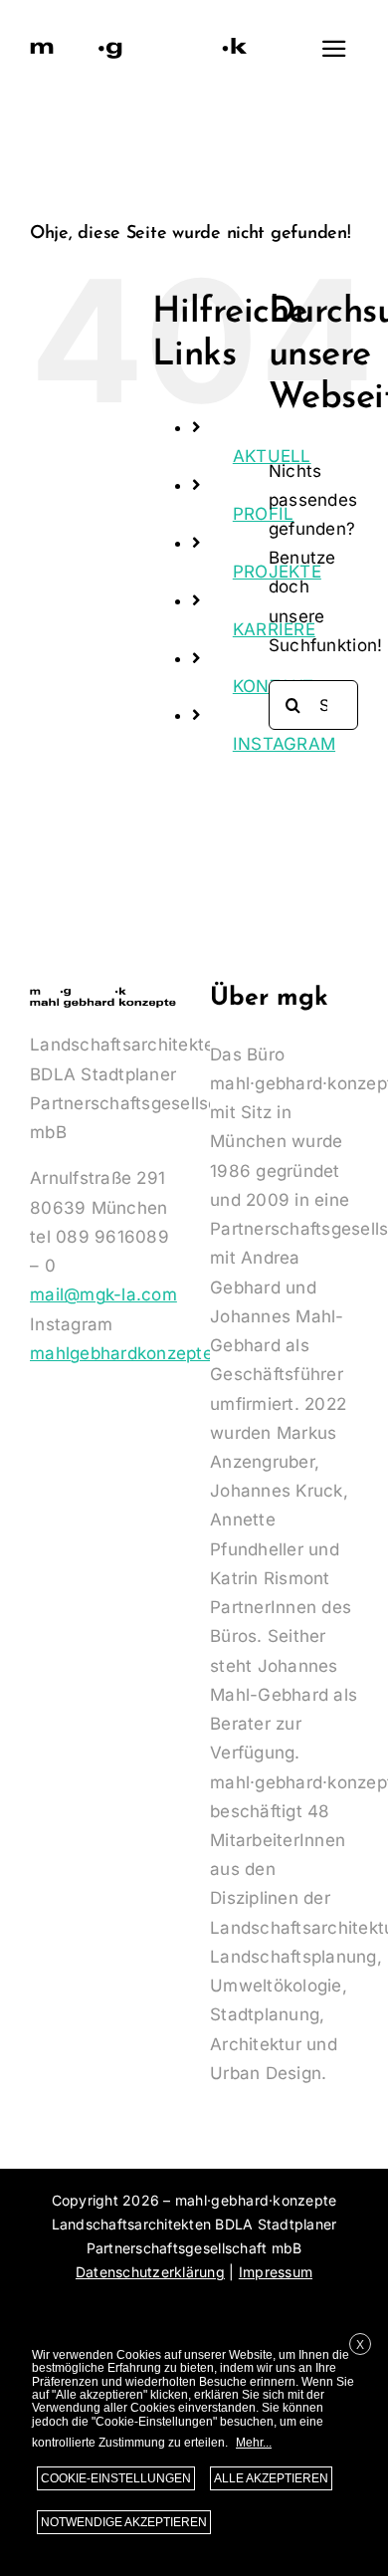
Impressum (276, 2272)
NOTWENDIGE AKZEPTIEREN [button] (124, 2522)
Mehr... (254, 2443)
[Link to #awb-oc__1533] (334, 49)
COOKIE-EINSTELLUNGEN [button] (116, 2478)
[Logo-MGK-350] (139, 41)
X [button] (360, 2345)
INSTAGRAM (284, 744)
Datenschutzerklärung (150, 2272)
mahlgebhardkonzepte (121, 1353)
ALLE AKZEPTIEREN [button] (271, 2478)
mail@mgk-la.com (103, 1294)
